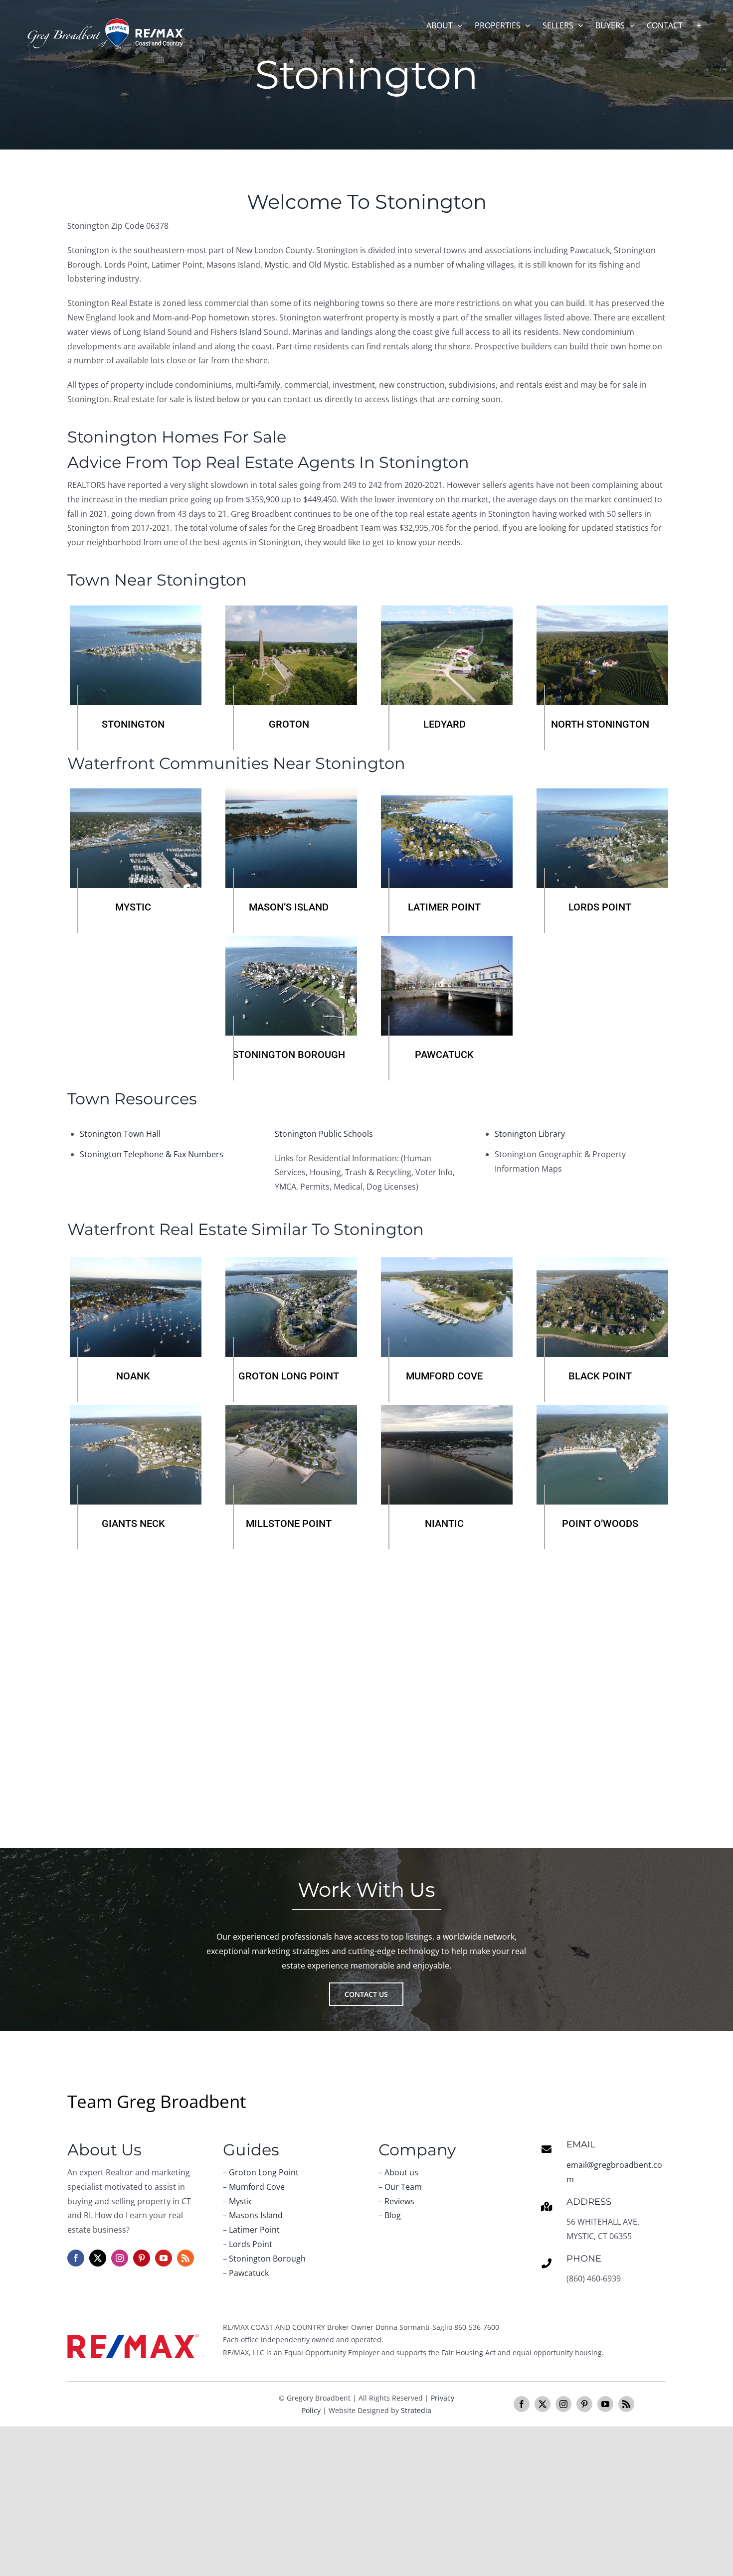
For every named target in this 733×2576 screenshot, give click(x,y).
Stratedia (416, 2410)
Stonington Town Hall (120, 1134)
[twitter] (98, 2258)
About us (401, 2172)
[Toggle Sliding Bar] (699, 25)
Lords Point (251, 2244)
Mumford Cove (257, 2187)
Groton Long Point (264, 2172)
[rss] (185, 2258)
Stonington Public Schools (324, 1134)
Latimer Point (254, 2230)
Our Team (403, 2187)
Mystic (241, 2201)
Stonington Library (530, 1134)
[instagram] (120, 2258)
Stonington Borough (267, 2259)
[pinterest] (142, 2258)
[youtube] (164, 2258)
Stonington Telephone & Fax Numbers (152, 1154)
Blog (393, 2215)
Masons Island (256, 2215)
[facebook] (76, 2258)
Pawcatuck (249, 2273)
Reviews (399, 2201)
